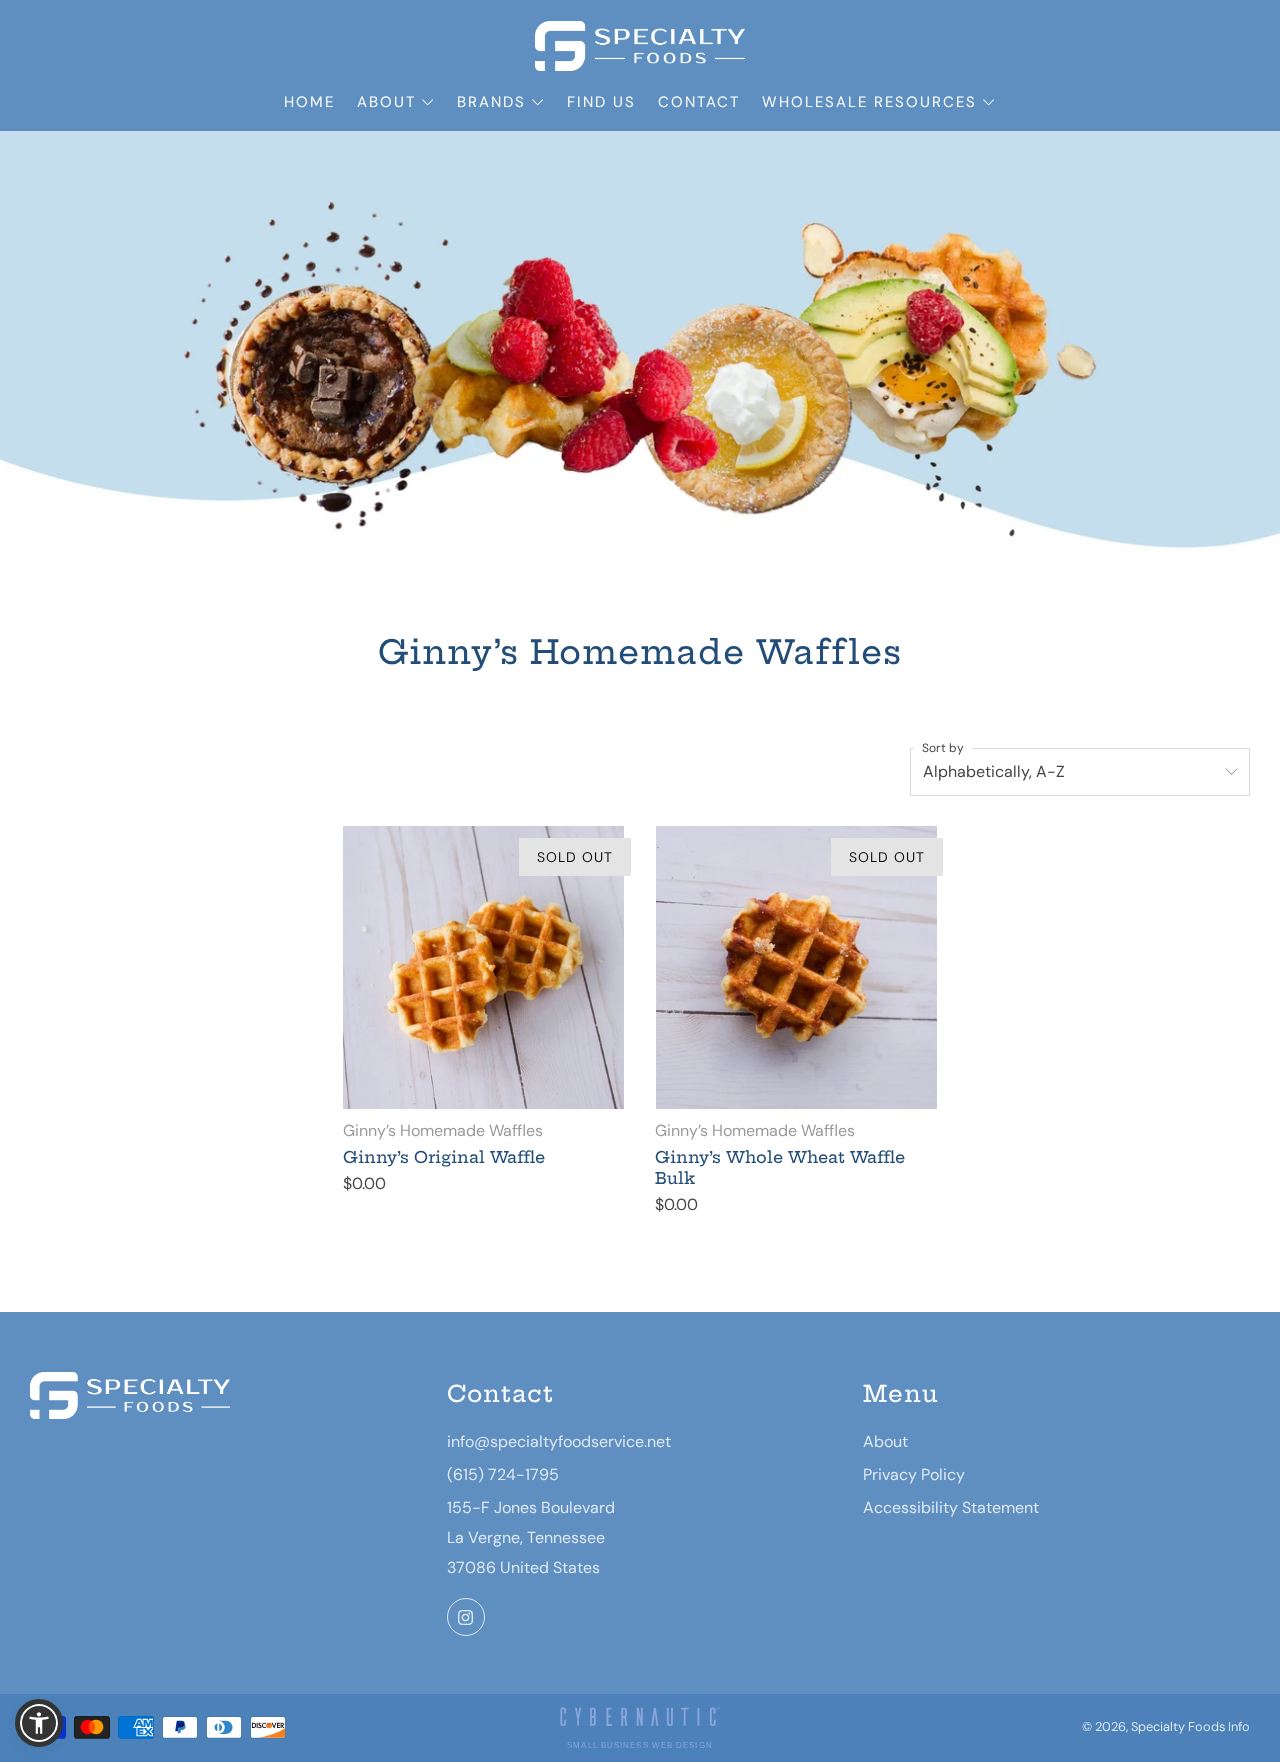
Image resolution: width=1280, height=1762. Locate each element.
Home (309, 102)
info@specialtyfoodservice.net (559, 1441)
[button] (39, 1723)
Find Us (601, 102)
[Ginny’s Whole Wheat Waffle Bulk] (796, 967)
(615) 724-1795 (503, 1474)
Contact (699, 102)
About (386, 102)
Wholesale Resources (869, 102)
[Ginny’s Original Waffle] (484, 967)
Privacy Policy (914, 1474)
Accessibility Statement (951, 1507)
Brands (491, 102)
